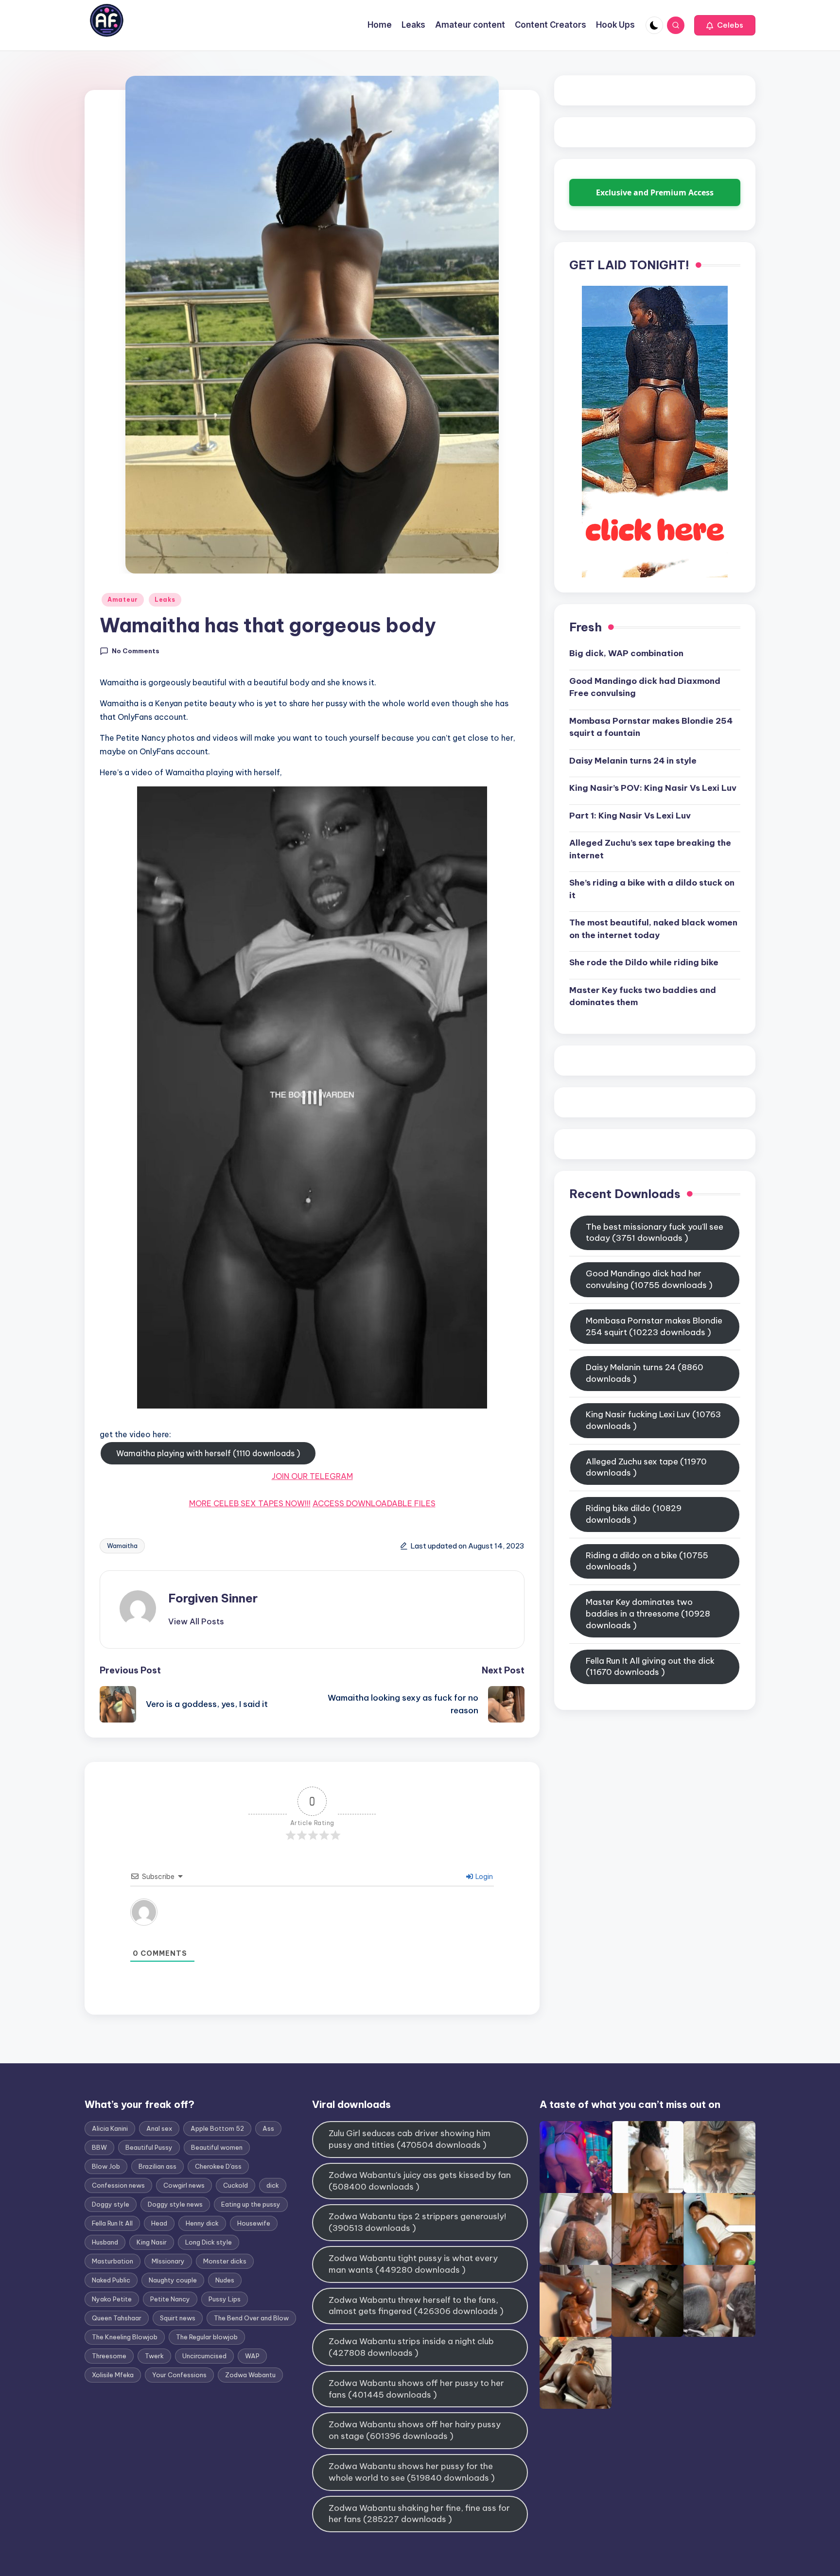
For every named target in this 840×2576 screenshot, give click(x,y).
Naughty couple (173, 2280)
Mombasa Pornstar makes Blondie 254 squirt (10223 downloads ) (654, 1326)
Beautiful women (217, 2147)
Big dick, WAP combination (626, 654)
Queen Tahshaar (117, 2318)
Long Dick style (209, 2242)
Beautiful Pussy (149, 2147)
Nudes (225, 2280)
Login (483, 1877)
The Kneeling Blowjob (125, 2337)
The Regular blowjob (207, 2337)
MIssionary (168, 2261)
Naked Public (111, 2280)
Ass (268, 2128)
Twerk (154, 2356)
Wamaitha (122, 1546)
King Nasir (152, 2242)
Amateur (123, 600)
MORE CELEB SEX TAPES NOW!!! (250, 1503)
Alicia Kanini (110, 2128)
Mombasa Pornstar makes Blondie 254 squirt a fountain (651, 727)
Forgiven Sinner (213, 1598)
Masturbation (113, 2261)
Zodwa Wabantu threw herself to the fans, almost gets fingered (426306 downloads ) (416, 2306)
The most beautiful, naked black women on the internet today (653, 929)
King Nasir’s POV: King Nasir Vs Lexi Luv (653, 788)
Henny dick (202, 2223)
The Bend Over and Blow (251, 2318)
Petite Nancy (170, 2299)
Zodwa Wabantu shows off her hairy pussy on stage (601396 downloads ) (415, 2430)
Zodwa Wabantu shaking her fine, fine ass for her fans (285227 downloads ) (419, 2514)
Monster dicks (225, 2261)
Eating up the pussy (251, 2204)
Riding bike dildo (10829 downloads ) (634, 1514)
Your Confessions (179, 2375)
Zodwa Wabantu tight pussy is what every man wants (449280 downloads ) (413, 2264)
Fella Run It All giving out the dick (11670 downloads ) (650, 1667)
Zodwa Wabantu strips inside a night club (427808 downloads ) (411, 2347)
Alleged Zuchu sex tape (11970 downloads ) (646, 1467)
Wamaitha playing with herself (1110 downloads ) (208, 1453)
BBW (99, 2147)
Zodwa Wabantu (250, 2375)
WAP (252, 2356)
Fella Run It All (112, 2223)
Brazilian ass (157, 2166)
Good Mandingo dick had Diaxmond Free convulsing (645, 687)
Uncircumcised (204, 2356)
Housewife (254, 2223)
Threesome (109, 2356)
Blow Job (106, 2166)
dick (273, 2185)
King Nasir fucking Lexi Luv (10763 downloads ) (653, 1420)
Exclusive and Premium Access (655, 192)
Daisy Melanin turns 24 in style (633, 761)
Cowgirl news (184, 2185)
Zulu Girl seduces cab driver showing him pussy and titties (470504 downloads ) (410, 2139)
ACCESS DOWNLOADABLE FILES (374, 1503)
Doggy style (111, 2204)
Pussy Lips (225, 2299)
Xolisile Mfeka (113, 2375)
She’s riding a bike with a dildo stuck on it (652, 889)
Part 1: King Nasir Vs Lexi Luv (630, 816)
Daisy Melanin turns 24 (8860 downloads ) (645, 1374)
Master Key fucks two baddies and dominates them (643, 996)
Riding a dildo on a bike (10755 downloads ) (647, 1561)
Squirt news (178, 2318)
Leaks (165, 600)
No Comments (136, 651)
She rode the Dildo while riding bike (644, 963)
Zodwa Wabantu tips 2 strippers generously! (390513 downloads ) (417, 2222)
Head (159, 2223)
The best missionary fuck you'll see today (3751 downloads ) (655, 1233)
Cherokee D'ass (218, 2166)
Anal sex (159, 2128)
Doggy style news (175, 2204)
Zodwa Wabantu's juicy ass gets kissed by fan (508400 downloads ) (420, 2181)
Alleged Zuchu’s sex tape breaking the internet (650, 850)
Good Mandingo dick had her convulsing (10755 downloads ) (649, 1280)
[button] (725, 25)
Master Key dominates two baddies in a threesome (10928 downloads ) (648, 1614)
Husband (105, 2242)
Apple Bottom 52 (217, 2128)
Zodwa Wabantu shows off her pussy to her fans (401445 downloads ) (416, 2389)
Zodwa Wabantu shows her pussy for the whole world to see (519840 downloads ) (412, 2472)
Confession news (118, 2185)
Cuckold (236, 2185)
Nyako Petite (112, 2299)
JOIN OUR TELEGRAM (312, 1476)
